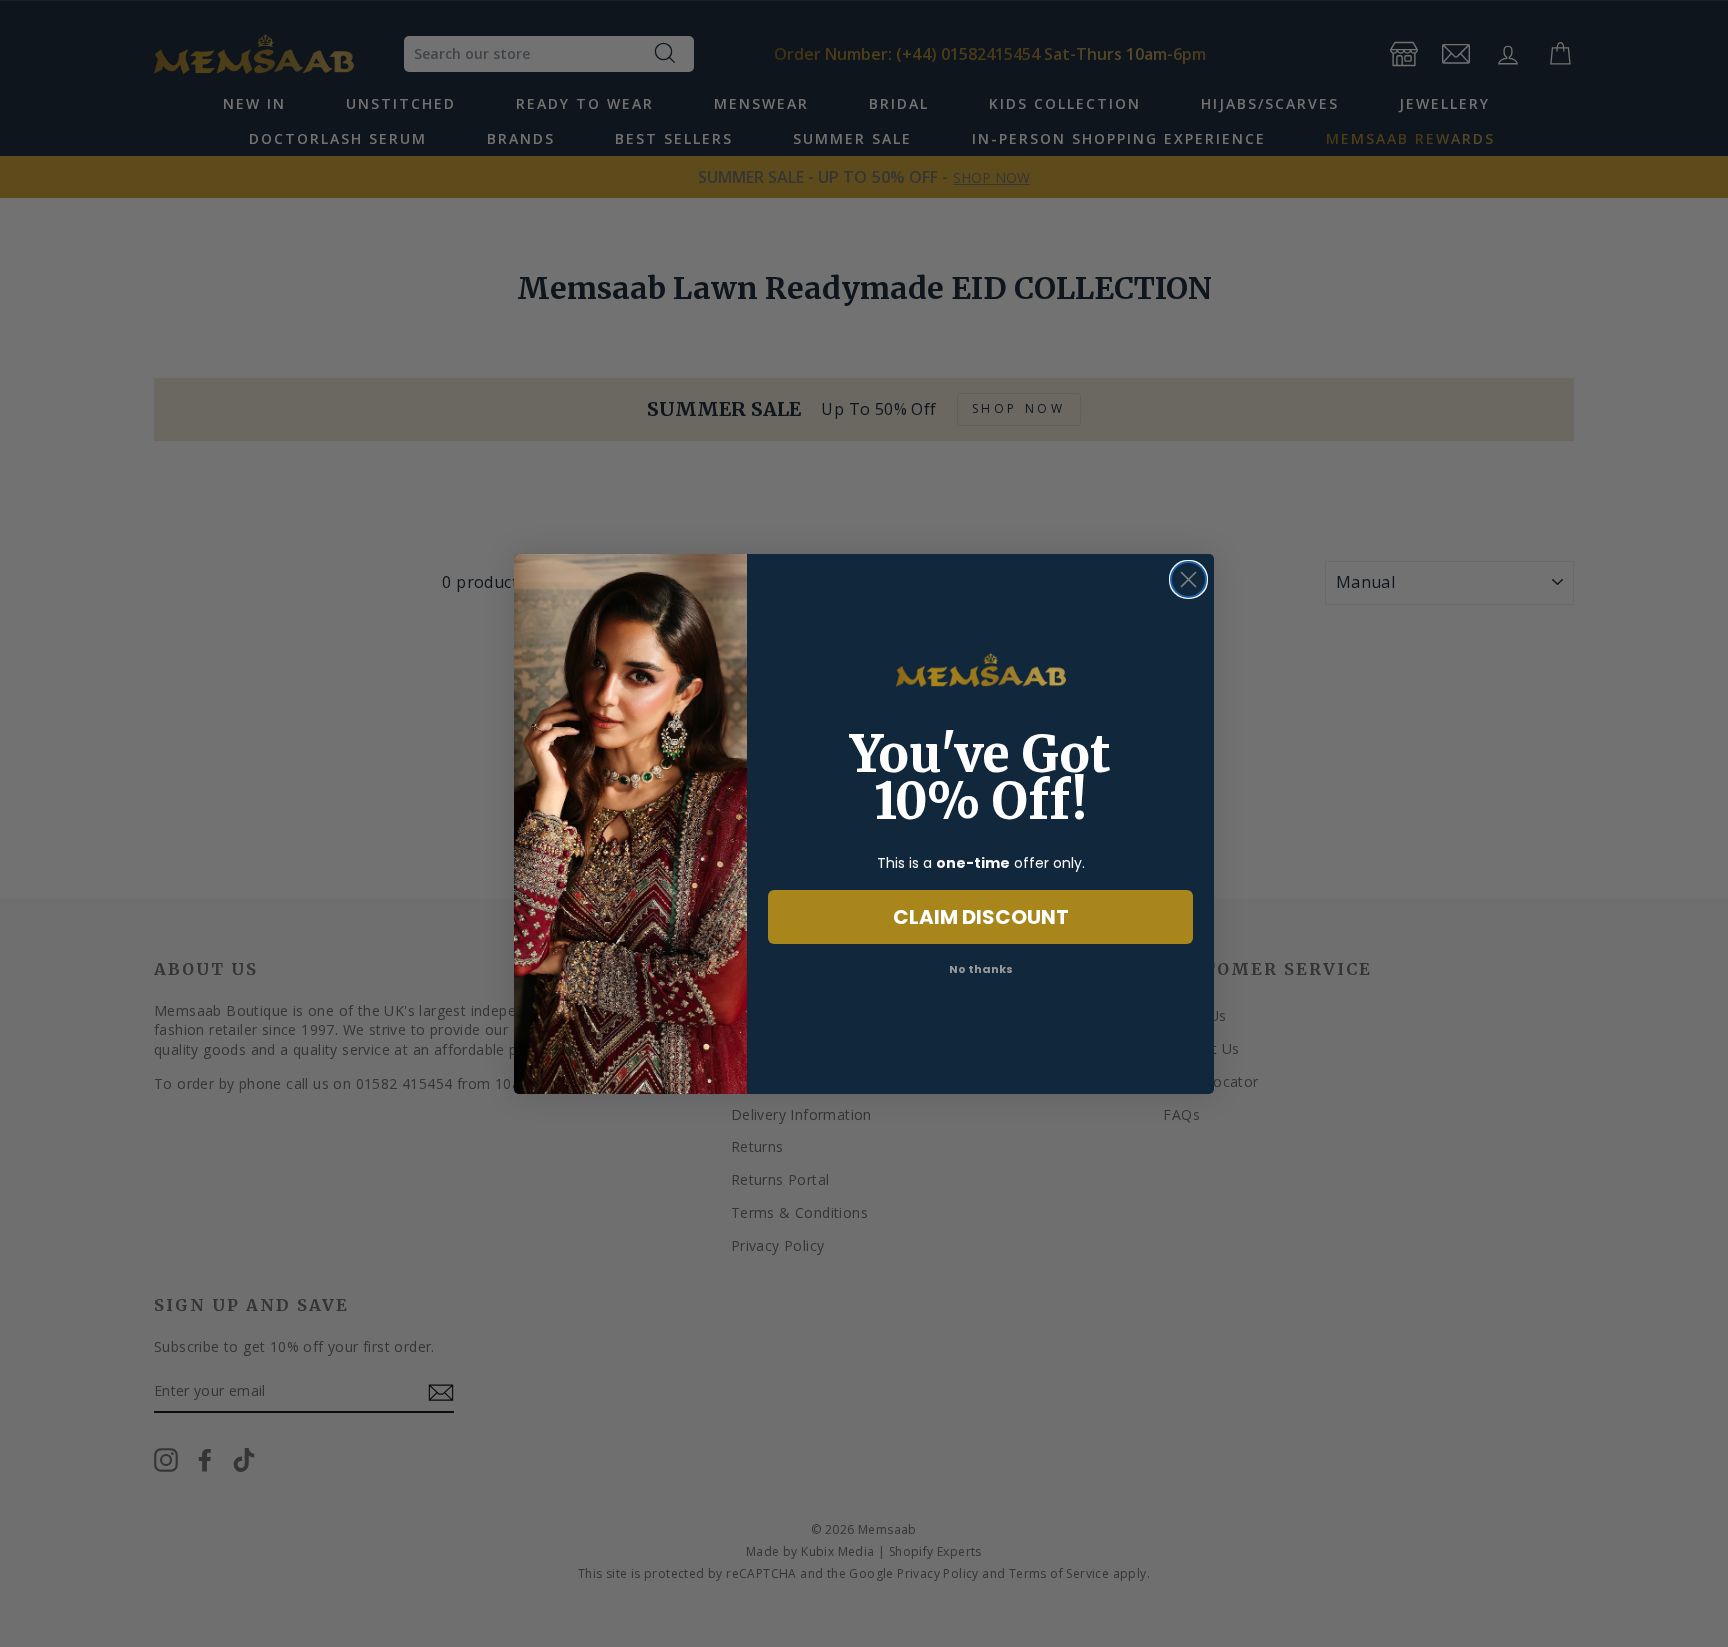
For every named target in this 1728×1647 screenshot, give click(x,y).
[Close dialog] (1188, 579)
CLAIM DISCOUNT (981, 917)
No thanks (981, 969)
